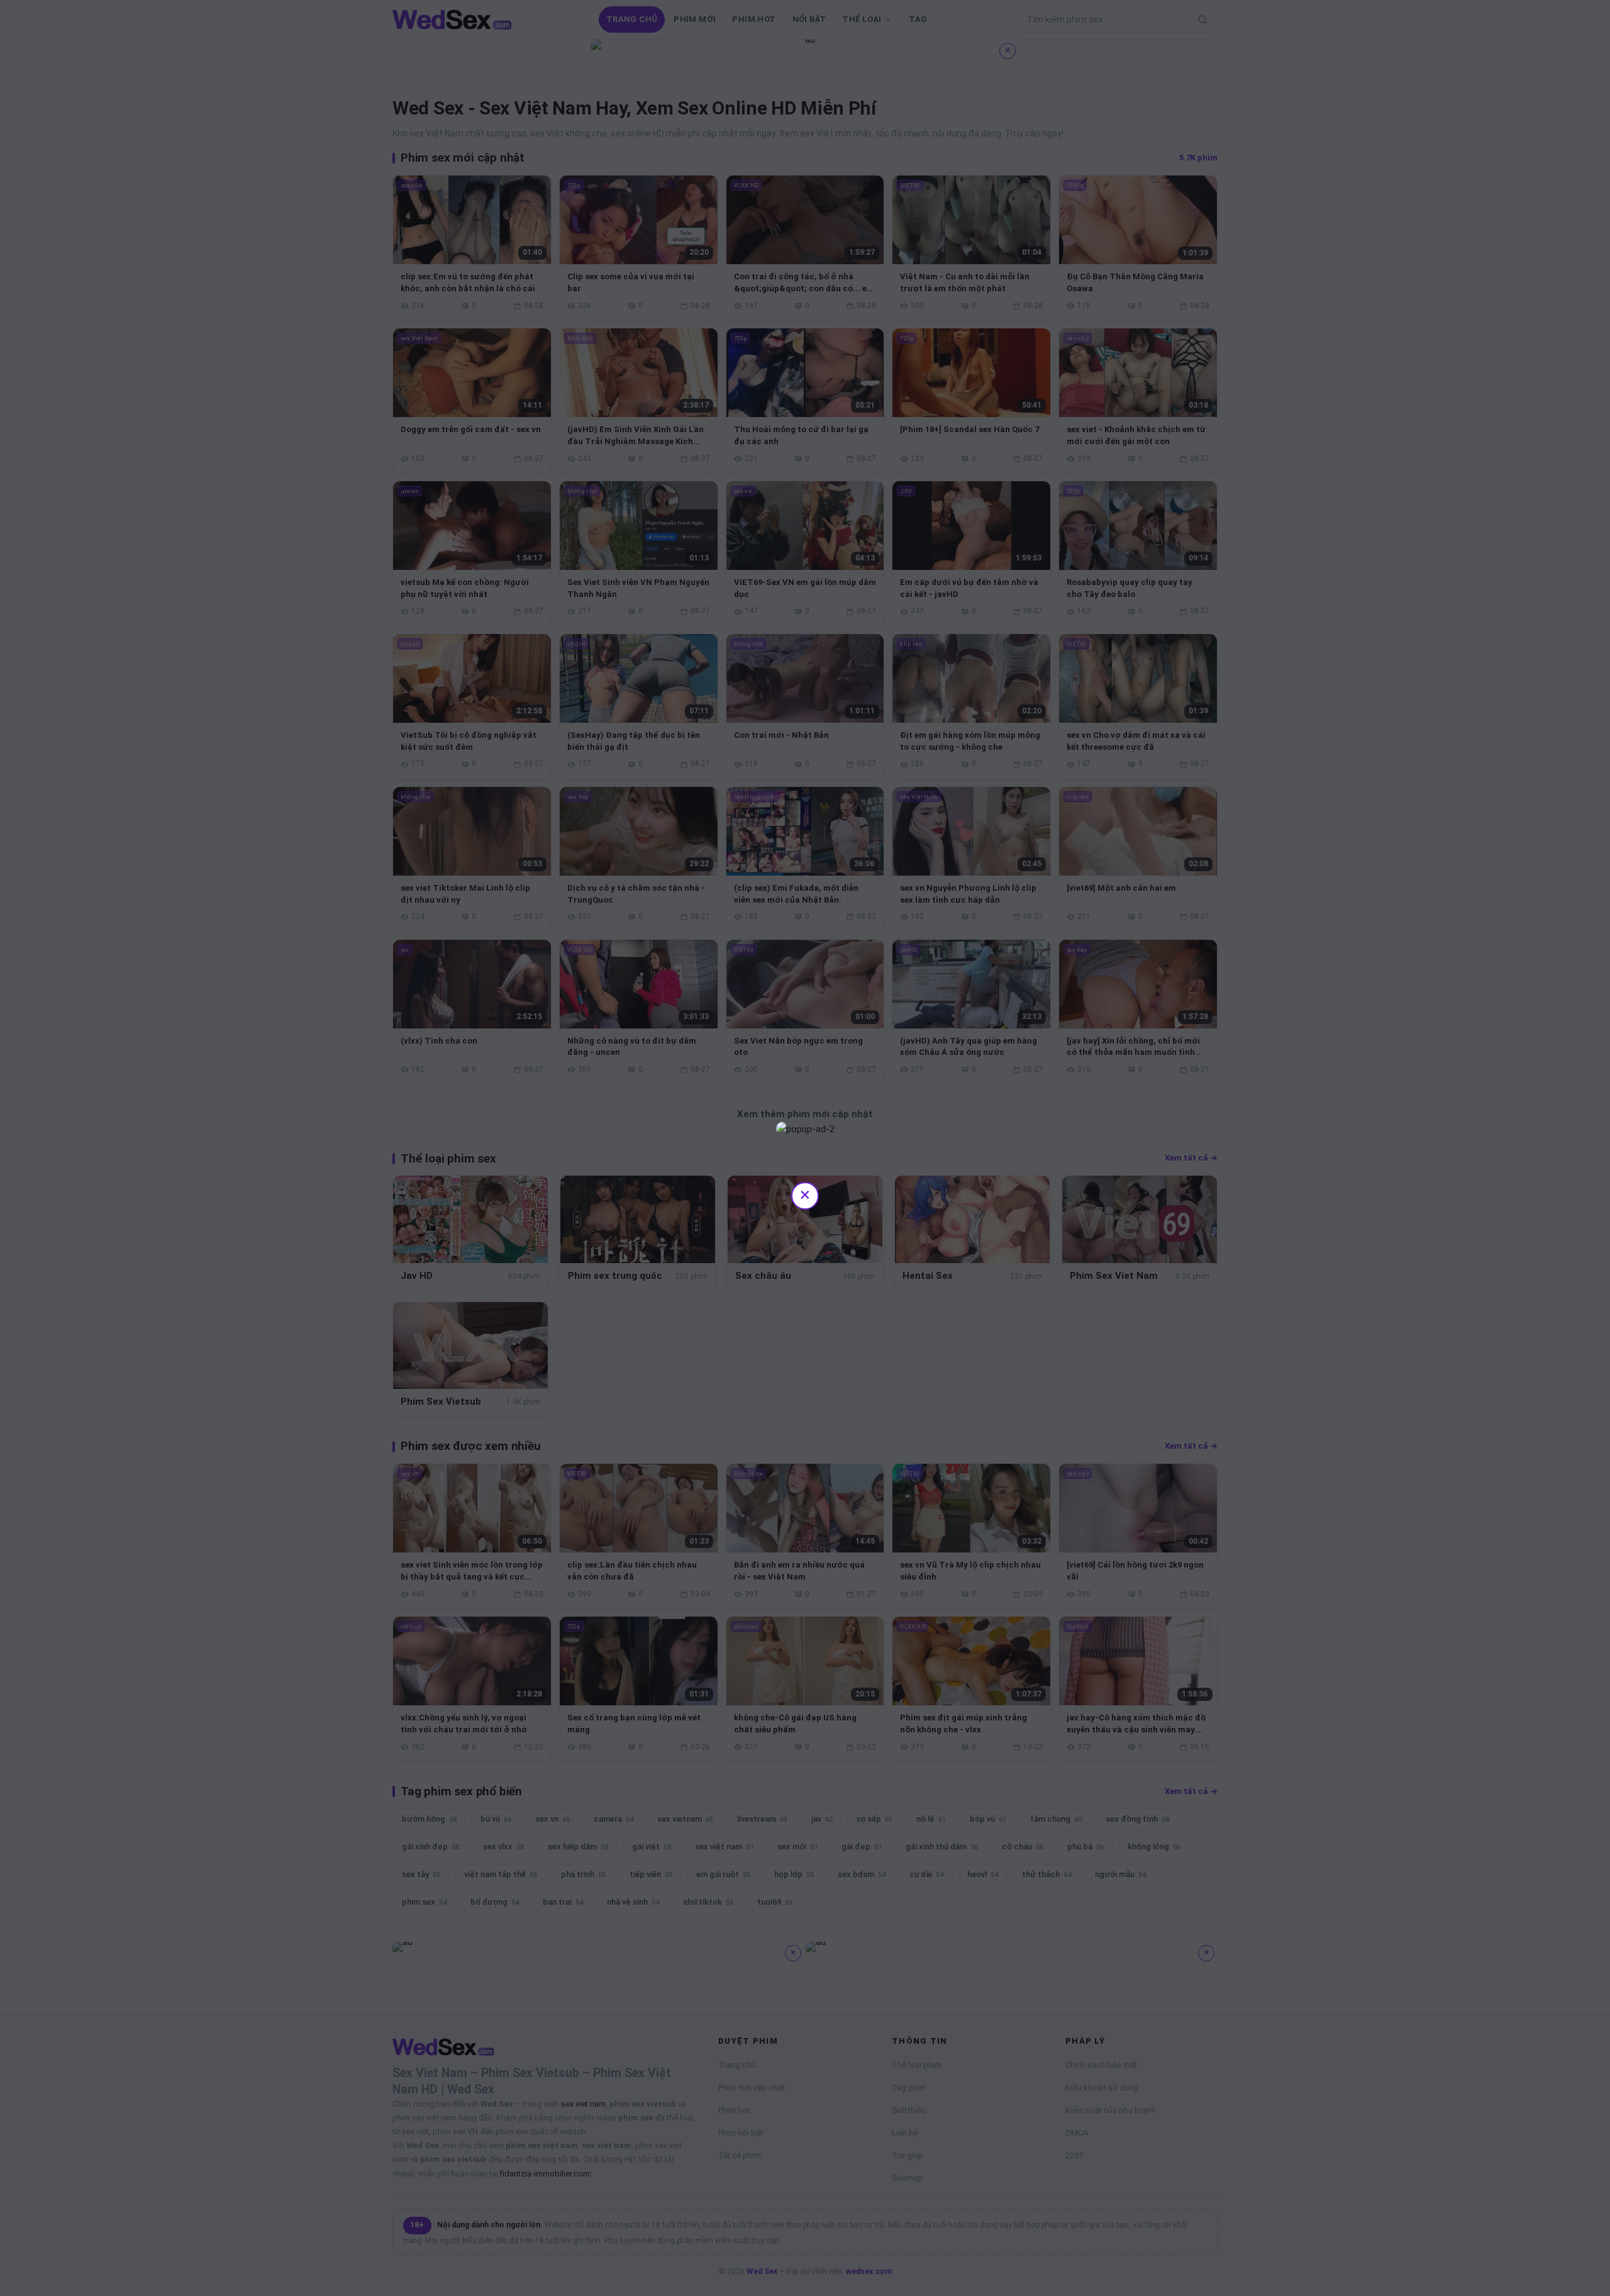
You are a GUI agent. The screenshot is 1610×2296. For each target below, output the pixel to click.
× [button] (805, 1194)
